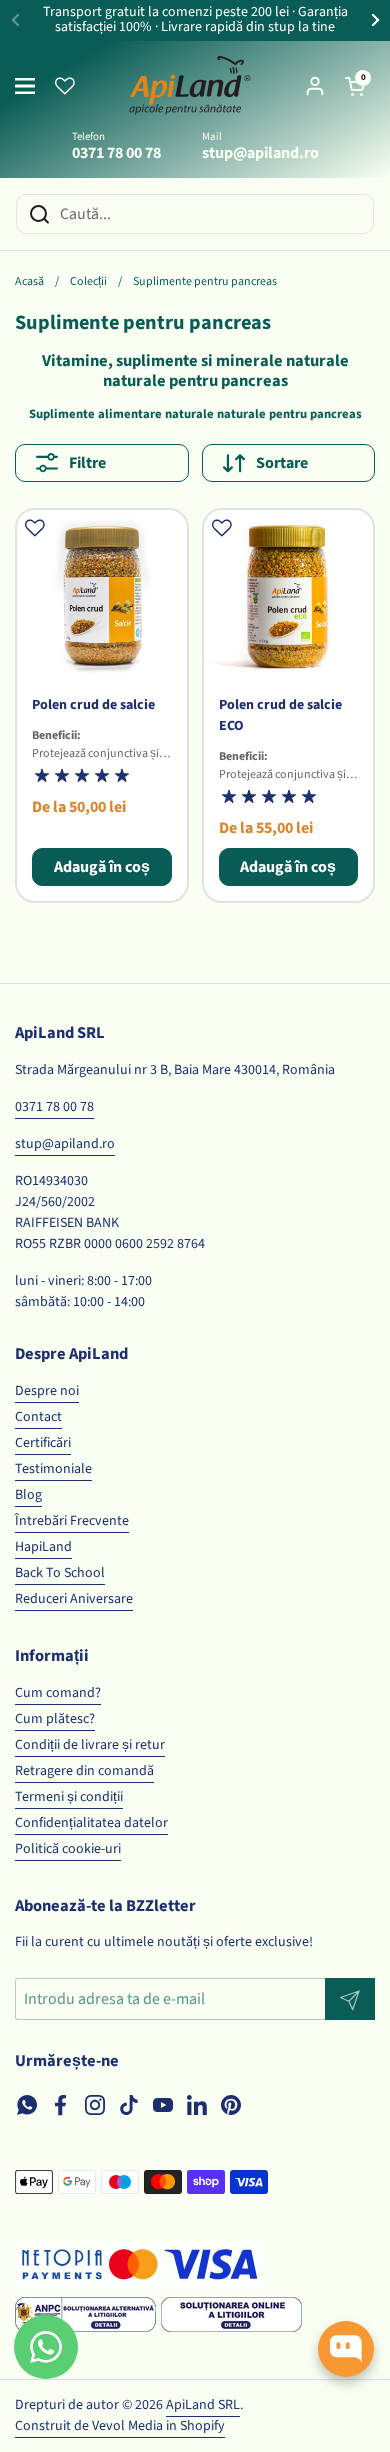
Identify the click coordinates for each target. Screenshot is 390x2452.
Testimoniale (53, 1469)
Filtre (87, 463)
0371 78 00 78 (54, 1107)
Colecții (88, 281)
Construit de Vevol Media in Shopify (120, 2426)
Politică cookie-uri (68, 1849)
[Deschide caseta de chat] (346, 2349)
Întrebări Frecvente (72, 1521)
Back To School (60, 1573)
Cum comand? (58, 1693)
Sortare (282, 463)
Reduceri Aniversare (74, 1599)
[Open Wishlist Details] (65, 86)
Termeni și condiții (69, 1797)
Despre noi (47, 1391)
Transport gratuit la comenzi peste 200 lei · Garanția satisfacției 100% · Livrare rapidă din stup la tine (195, 20)
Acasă (29, 281)
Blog (28, 1495)
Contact (38, 1417)
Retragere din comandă (84, 1771)
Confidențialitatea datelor (91, 1823)
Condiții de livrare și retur (90, 1745)
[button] (355, 86)
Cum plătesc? (55, 1719)
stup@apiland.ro (65, 1144)
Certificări (43, 1443)
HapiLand (43, 1547)
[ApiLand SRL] (190, 86)
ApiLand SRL (203, 2405)
